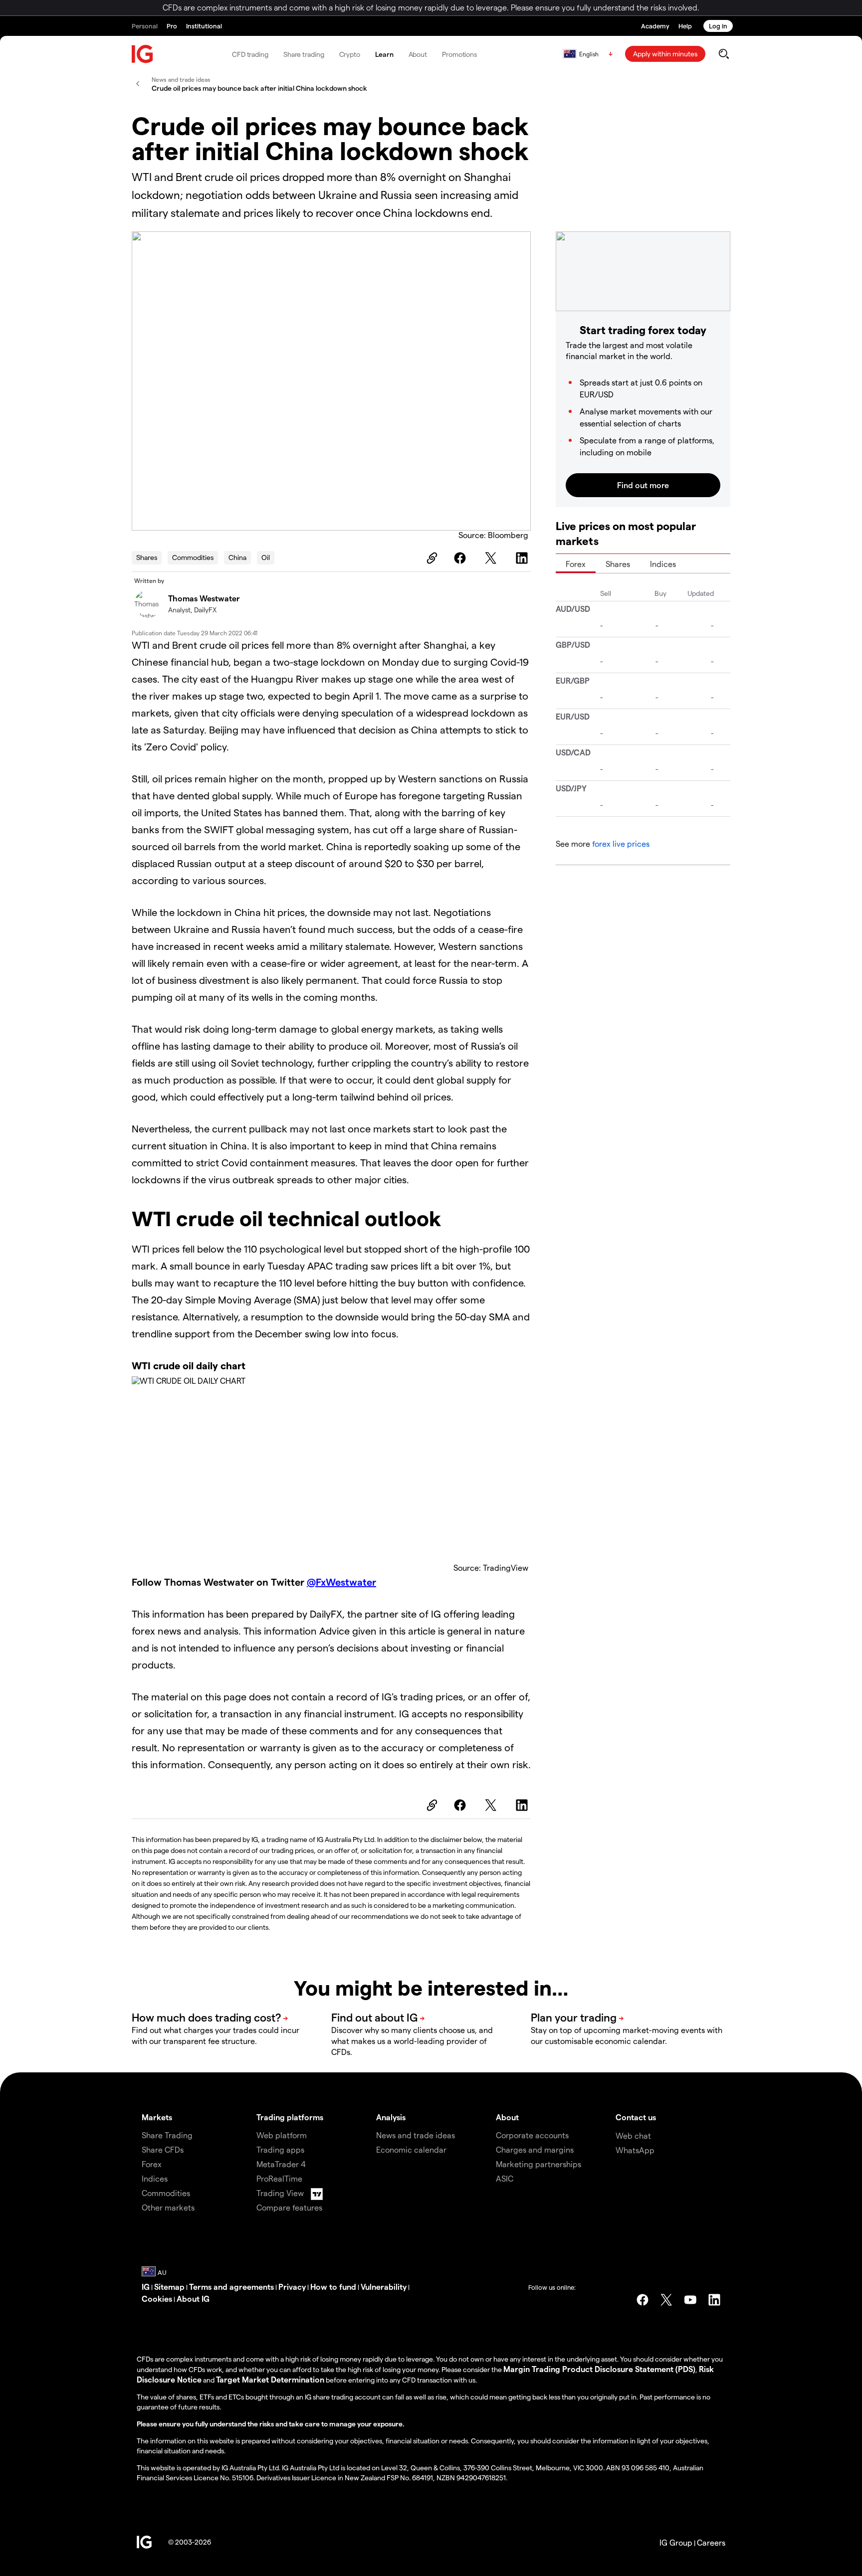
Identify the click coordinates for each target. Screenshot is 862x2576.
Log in (718, 26)
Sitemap (169, 2287)
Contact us (636, 2117)
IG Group (676, 2542)
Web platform (282, 2135)
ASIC (505, 2178)
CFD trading (250, 54)
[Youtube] (690, 2300)
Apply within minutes (665, 54)
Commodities (193, 557)
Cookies (157, 2299)
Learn (384, 54)
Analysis (391, 2117)
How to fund (333, 2287)
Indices (663, 564)
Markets (157, 2117)
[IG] (143, 54)
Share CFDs (163, 2149)
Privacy (292, 2287)
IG (146, 2287)
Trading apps (280, 2149)
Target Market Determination (270, 2379)
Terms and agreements (231, 2287)
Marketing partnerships (539, 2164)
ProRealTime (279, 2178)
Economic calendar (411, 2149)
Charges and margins (535, 2149)
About (418, 54)
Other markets (168, 2207)
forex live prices (621, 843)
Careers (711, 2542)
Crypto (350, 54)
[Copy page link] (431, 558)
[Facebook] (461, 558)
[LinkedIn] (523, 558)
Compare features (289, 2207)
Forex (576, 564)
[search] (724, 54)
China (237, 557)
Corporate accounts (532, 2135)
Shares (147, 557)
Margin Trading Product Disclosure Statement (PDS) (599, 2369)
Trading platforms (290, 2117)
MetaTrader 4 (281, 2164)
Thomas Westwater (204, 598)
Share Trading (167, 2135)
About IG (193, 2299)
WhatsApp (635, 2150)
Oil (266, 557)
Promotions (459, 54)
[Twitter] (492, 558)
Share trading (304, 54)
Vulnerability (384, 2287)
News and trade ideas (416, 2135)
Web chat (633, 2135)
